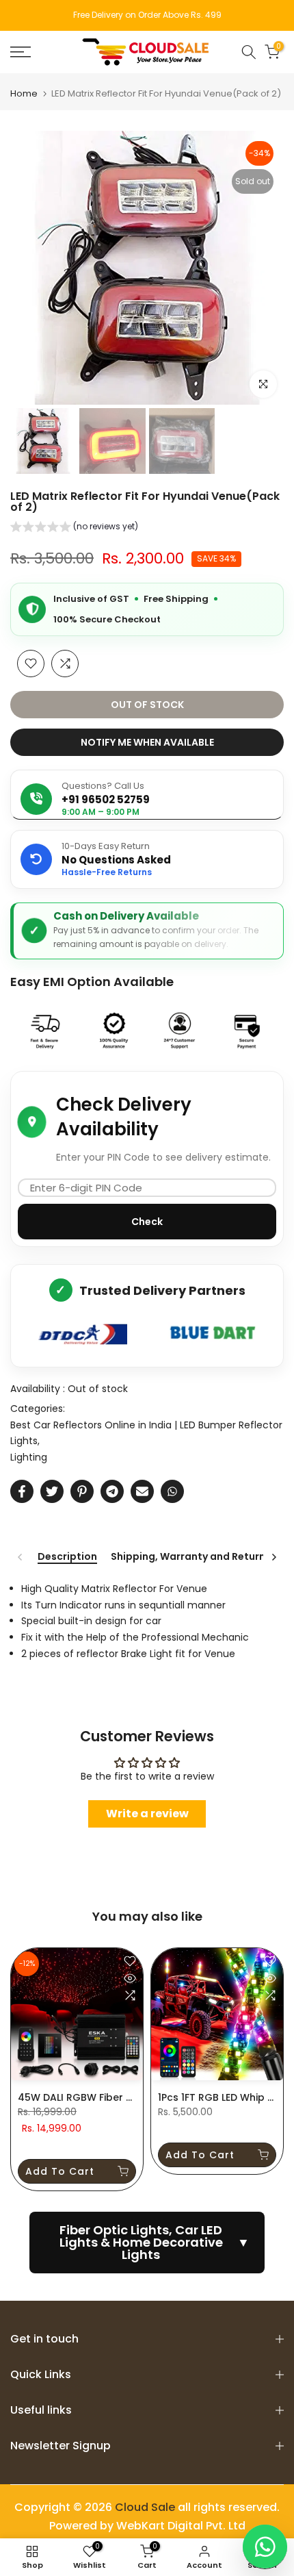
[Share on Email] (142, 1491)
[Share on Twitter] (52, 1491)
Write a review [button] (147, 1814)
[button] (74, 528)
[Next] (273, 1557)
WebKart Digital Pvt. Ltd (181, 2526)
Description (67, 1557)
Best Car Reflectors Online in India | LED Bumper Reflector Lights (146, 1433)
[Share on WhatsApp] (172, 1491)
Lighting (29, 1457)
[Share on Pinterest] (82, 1491)
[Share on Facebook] (22, 1491)
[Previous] (21, 1557)
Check (147, 1222)
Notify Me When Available (147, 742)
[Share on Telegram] (112, 1491)
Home (24, 93)
